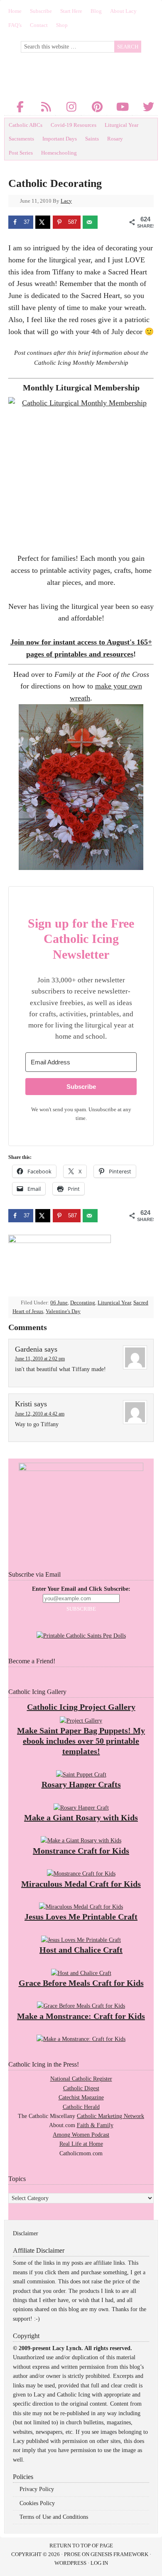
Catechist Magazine (81, 2097)
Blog (96, 11)
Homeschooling (59, 153)
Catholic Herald (81, 2107)
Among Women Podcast (81, 2135)
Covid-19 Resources (74, 125)
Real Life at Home (81, 2144)
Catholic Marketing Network (110, 2116)
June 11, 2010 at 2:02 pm (40, 1359)
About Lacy (123, 11)
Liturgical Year (121, 125)
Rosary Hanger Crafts (81, 1784)
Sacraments (21, 139)
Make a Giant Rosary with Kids (81, 1817)
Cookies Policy (37, 2503)
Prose (72, 2554)
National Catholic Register (81, 2079)
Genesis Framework (119, 2554)
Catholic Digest (81, 2088)
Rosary (115, 139)
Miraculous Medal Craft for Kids (81, 1884)
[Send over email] (90, 222)
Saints (92, 139)
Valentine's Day (63, 1311)
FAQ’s (15, 25)
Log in (99, 2563)
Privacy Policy (37, 2489)
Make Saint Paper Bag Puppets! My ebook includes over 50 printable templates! (81, 1741)
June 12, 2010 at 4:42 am (40, 1414)
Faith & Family (95, 2125)
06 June (59, 1303)
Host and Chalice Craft (81, 1950)
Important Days (60, 139)
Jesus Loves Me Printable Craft (81, 1917)
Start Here (71, 11)
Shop (62, 25)
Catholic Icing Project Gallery (81, 1707)
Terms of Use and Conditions (54, 2517)
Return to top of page (81, 2546)
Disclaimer (26, 2233)
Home (15, 11)
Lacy (66, 201)
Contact (39, 25)
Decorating (83, 1303)
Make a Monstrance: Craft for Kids (81, 2016)
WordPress (70, 2563)
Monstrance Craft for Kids (81, 1851)
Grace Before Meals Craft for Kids (81, 1983)
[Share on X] (43, 222)
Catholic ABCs (26, 125)
